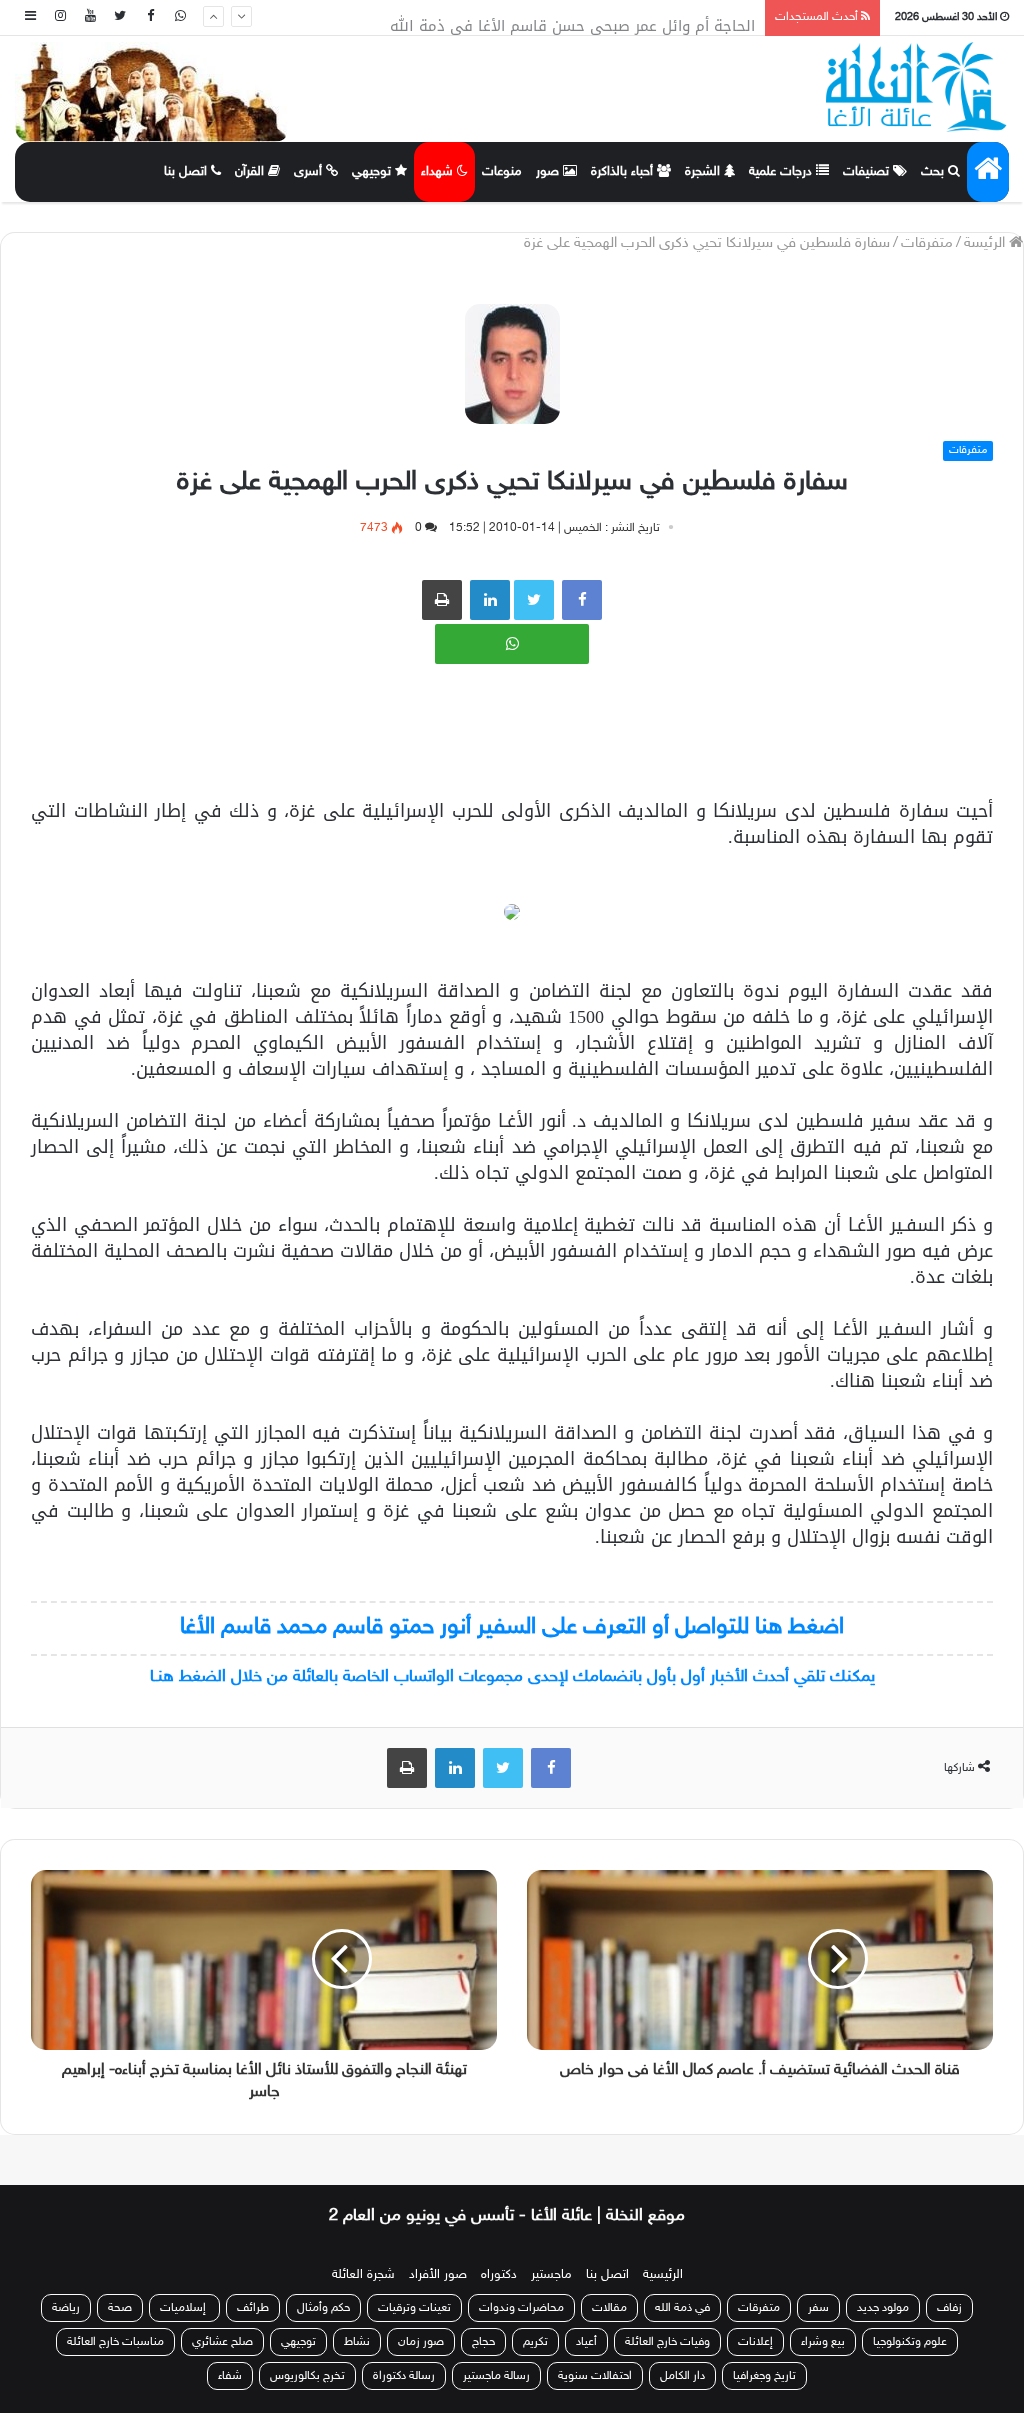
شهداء (439, 172)
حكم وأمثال (323, 2308)
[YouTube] (90, 17)
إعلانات (755, 2342)
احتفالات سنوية (595, 2376)
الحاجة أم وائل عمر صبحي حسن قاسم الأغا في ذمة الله (572, 18)
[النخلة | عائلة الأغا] (917, 87)
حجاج (483, 2342)
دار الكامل (682, 2376)
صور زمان (421, 2342)
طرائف (253, 2308)
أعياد (586, 2342)
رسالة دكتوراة (404, 2376)
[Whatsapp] (180, 17)
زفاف (949, 2308)
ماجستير (551, 2275)
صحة (120, 2308)
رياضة (66, 2308)
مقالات (609, 2308)
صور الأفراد (438, 2275)
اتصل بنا (187, 172)
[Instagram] (60, 17)
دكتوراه (499, 2275)
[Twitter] (120, 17)
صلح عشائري (222, 2342)
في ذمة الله (682, 2308)
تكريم (535, 2342)
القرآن (251, 172)
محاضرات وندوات (521, 2308)
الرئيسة (986, 243)
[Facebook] (150, 17)
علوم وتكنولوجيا (910, 2342)
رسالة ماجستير (496, 2376)
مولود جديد (883, 2308)
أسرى (310, 172)
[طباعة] (442, 600)
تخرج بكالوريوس (307, 2376)
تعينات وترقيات (414, 2308)
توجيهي (373, 172)
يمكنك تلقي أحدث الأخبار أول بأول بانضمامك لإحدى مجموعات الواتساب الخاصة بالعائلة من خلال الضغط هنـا (512, 1677)
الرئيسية (663, 2275)
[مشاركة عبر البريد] (490, 600)
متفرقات (927, 243)
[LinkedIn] (455, 1768)
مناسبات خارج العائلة (115, 2342)
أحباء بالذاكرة (624, 172)
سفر (818, 2308)
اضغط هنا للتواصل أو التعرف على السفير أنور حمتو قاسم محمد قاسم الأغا (512, 1627)
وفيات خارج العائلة (667, 2342)
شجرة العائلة (363, 2275)
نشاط (357, 2342)
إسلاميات (184, 2308)
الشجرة (704, 172)
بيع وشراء (823, 2342)
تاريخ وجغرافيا (764, 2376)
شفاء (230, 2376)
